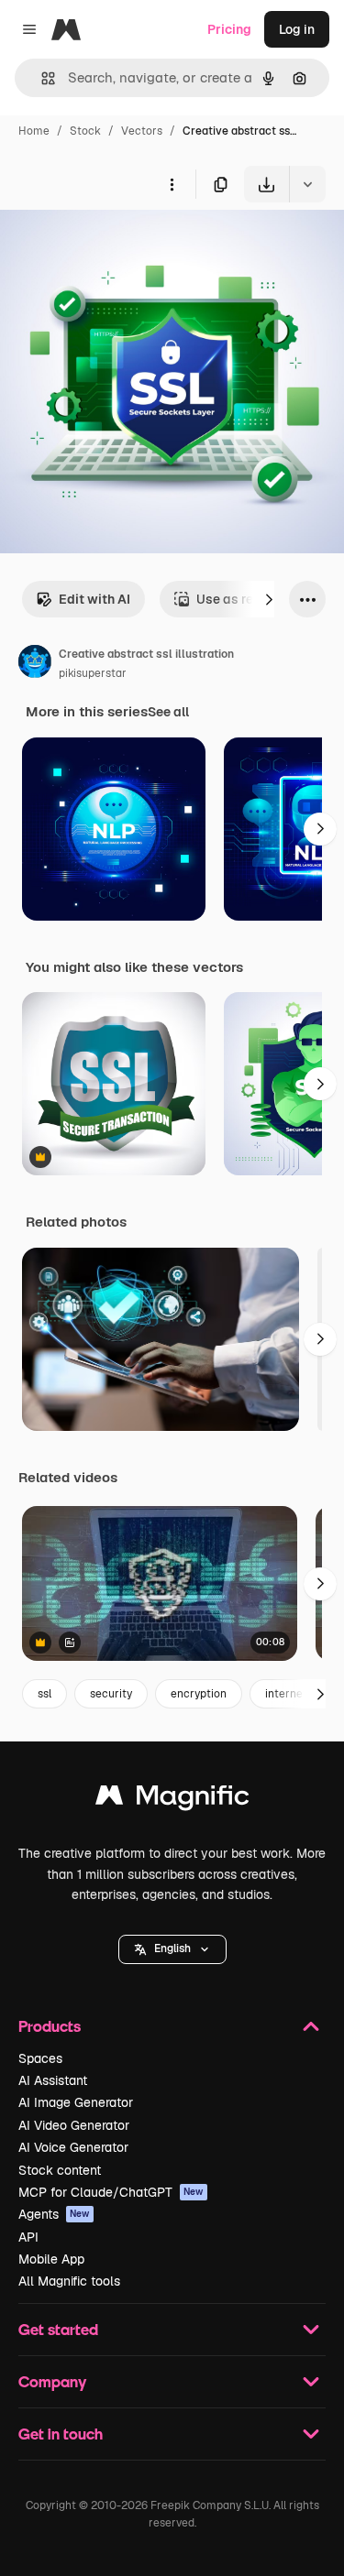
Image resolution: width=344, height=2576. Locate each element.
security (111, 1694)
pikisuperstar (93, 673)
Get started (58, 2329)
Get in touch (61, 2434)
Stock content (60, 2170)
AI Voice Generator (73, 2147)
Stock (85, 131)
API (28, 2237)
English (172, 1948)
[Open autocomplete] (41, 78)
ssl (44, 1694)
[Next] (269, 599)
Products (50, 2026)
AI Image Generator (76, 2102)
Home (34, 131)
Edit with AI (94, 599)
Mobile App (51, 2259)
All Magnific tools (69, 2281)
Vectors (142, 131)
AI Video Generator (74, 2125)
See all (168, 712)
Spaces (40, 2058)
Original (117, 245)
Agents (54, 2214)
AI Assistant (53, 2080)
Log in (297, 29)
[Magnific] (172, 1800)
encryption (199, 1694)
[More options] (172, 184)
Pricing (229, 29)
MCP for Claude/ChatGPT (111, 2192)
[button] (172, 1949)
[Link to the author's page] (35, 664)
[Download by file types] (307, 184)
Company (52, 2381)
